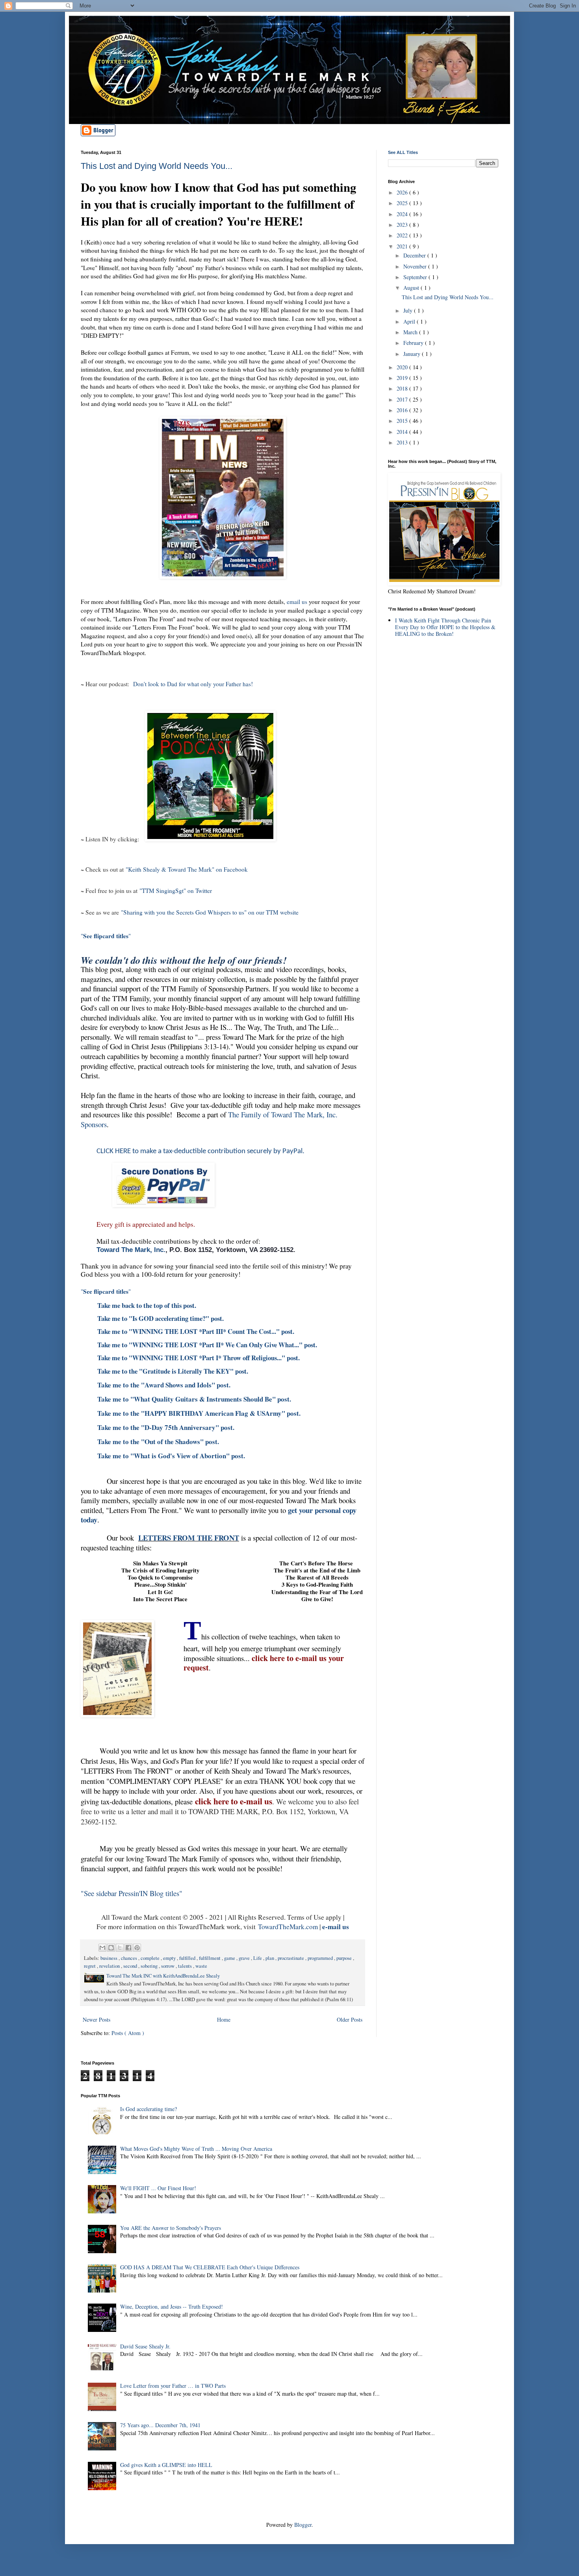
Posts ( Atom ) (128, 2033)
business (109, 1958)
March (411, 332)
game (230, 1958)
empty (170, 1958)
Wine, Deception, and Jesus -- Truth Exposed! (172, 2307)
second (131, 1966)
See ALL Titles (403, 152)
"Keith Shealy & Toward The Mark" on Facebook (187, 869)
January (413, 354)
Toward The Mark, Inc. (131, 1250)
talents (186, 1966)
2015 (403, 421)
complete (151, 1958)
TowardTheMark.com (288, 1927)
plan (270, 1958)
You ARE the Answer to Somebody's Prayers (171, 2228)
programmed (321, 1958)
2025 (403, 203)
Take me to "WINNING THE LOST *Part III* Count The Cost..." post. (196, 1331)
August (412, 288)
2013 (403, 442)
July (409, 310)
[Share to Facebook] (128, 1948)
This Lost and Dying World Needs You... (157, 166)
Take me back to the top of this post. (147, 1305)
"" (106, 936)
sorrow (168, 1966)
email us (297, 602)
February (414, 343)
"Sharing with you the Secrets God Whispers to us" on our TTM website (210, 912)
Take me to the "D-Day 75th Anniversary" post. (166, 1427)
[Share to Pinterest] (137, 1948)
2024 (403, 214)
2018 (403, 388)
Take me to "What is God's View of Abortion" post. (171, 1456)
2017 (403, 399)
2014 (403, 432)
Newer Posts (96, 2020)
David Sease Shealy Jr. (145, 2346)
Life (258, 1958)
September (416, 277)
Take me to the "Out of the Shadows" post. (158, 1442)
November (416, 266)
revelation (110, 1966)
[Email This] (102, 1948)
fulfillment (210, 1958)
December (415, 255)
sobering (150, 1966)
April (410, 321)
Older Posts (350, 2020)
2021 (403, 246)
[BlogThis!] (111, 1948)
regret (90, 1966)
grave (245, 1958)
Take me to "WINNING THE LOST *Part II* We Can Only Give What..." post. (207, 1345)
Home (224, 2020)
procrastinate (291, 1958)
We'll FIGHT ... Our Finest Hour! (158, 2188)
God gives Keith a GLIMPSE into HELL (166, 2465)
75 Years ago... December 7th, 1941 (160, 2425)
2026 (403, 192)
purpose (345, 1958)
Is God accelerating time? (148, 2109)
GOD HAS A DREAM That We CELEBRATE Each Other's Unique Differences (210, 2267)
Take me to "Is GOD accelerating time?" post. (161, 1318)
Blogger (303, 2525)
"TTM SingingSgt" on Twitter (176, 891)
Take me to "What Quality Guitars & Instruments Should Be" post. (194, 1399)
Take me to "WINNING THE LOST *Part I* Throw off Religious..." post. (199, 1358)
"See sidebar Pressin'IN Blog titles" (132, 1893)
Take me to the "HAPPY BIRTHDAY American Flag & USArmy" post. (199, 1413)
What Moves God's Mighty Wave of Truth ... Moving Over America (196, 2149)
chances (130, 1958)
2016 (403, 410)
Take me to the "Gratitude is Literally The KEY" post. (173, 1371)
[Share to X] (120, 1948)
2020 (403, 367)
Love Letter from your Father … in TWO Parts (173, 2386)
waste (201, 1966)
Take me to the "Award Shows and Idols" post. (164, 1385)
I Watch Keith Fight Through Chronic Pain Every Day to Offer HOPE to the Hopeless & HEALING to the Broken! (445, 627)
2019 (403, 378)
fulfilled (188, 1958)
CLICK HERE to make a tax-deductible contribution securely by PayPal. (200, 1151)
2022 (403, 235)
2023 (403, 225)
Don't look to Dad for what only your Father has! (193, 684)
